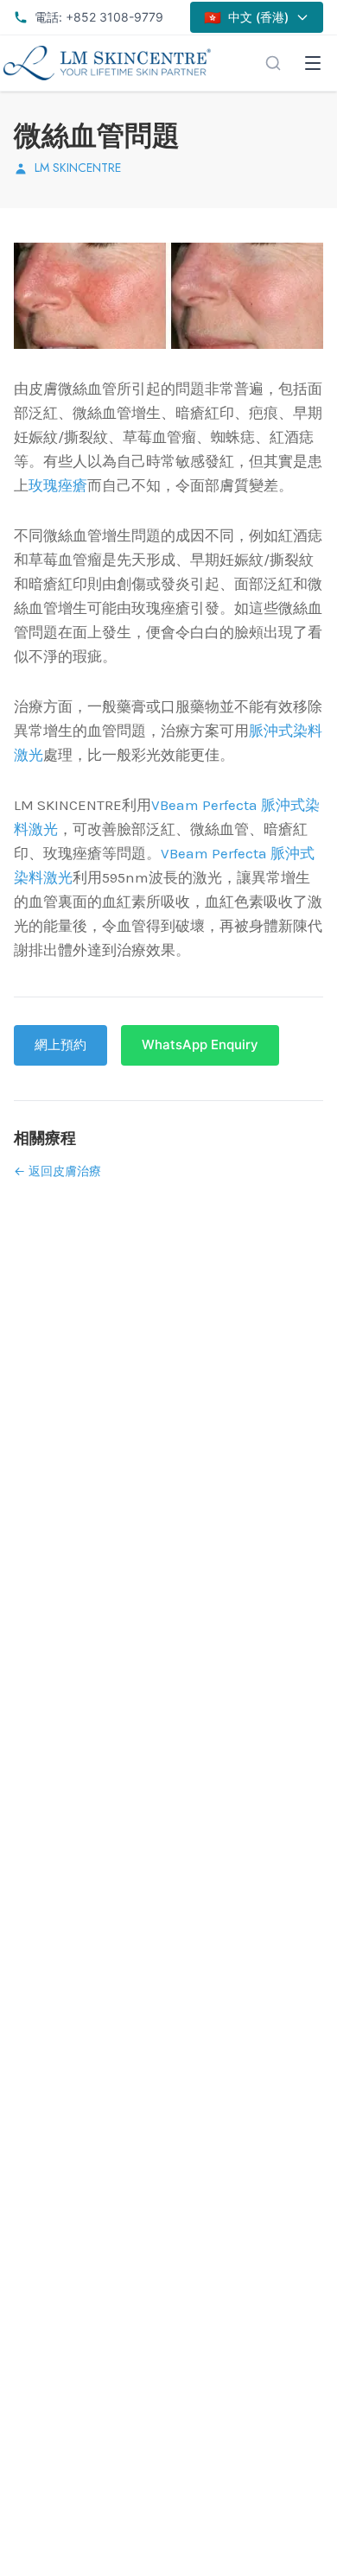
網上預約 (60, 1044)
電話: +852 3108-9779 (99, 17)
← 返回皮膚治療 (57, 1171)
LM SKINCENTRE (78, 168)
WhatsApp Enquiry (200, 1044)
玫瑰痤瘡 (58, 485)
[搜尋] (273, 63)
